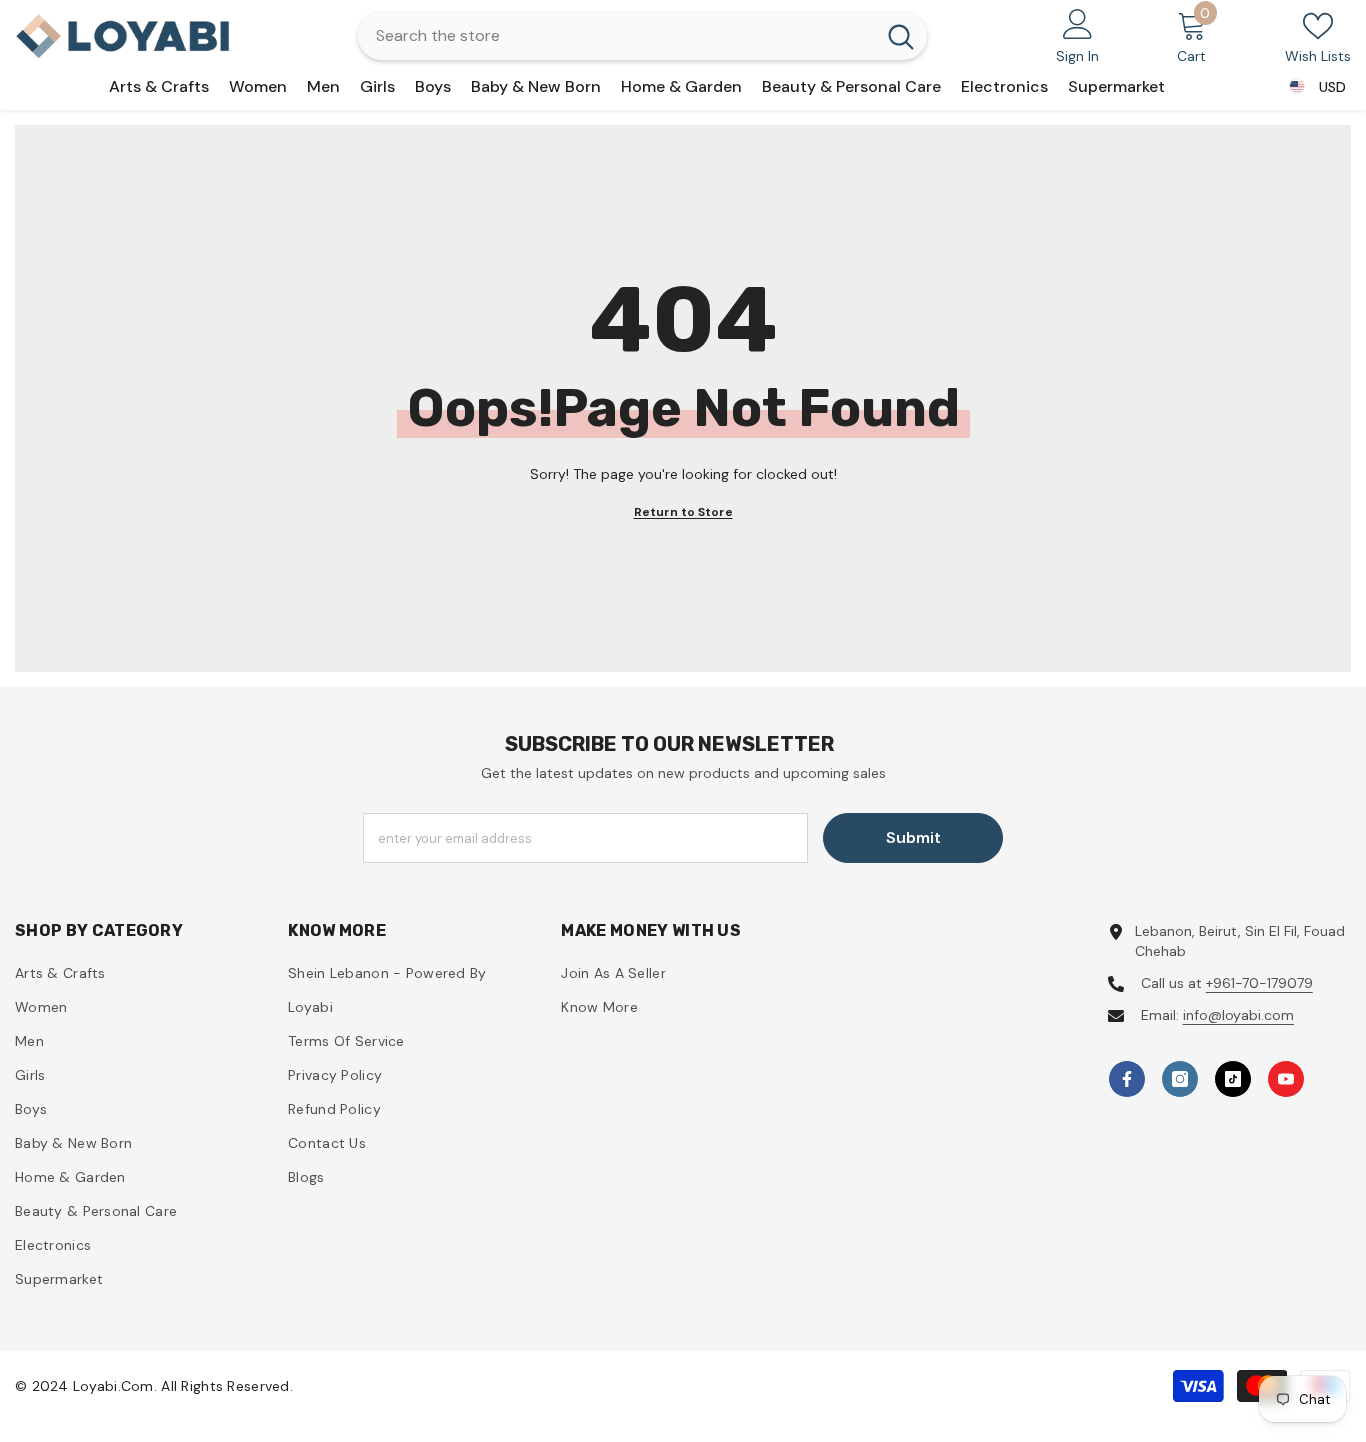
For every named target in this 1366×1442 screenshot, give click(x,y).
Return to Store (683, 512)
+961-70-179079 (1259, 983)
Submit (913, 837)
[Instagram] (1180, 1079)
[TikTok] (1233, 1079)
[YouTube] (1286, 1079)
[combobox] (616, 36)
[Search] (642, 36)
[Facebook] (1127, 1079)
